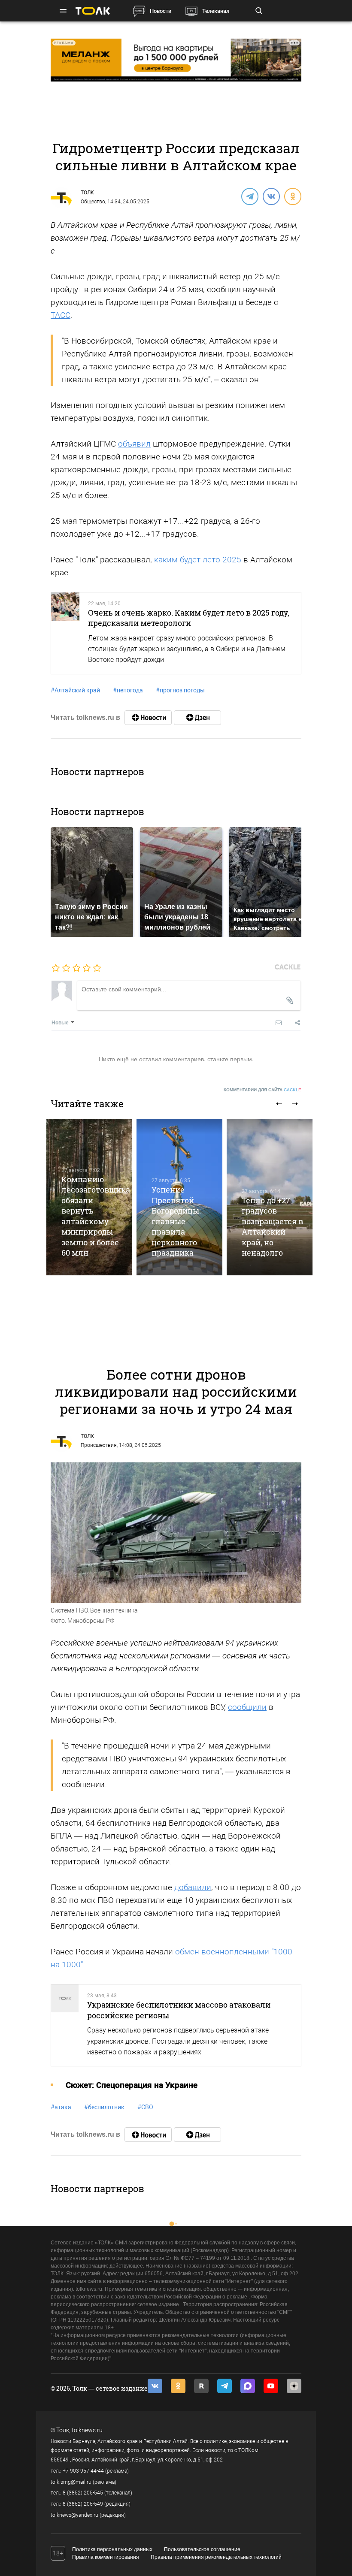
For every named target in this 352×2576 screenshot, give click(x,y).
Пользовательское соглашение (202, 2549)
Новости (161, 11)
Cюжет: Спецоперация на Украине (132, 2085)
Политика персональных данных (112, 2549)
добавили (193, 1887)
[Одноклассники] (292, 196)
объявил (134, 444)
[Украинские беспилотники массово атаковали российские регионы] (65, 2025)
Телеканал (216, 11)
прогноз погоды (180, 690)
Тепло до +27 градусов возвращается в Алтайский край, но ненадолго (272, 1226)
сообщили (247, 1707)
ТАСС (61, 315)
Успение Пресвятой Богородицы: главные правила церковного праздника (176, 1221)
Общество (93, 202)
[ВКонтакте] (271, 196)
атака (61, 2107)
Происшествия (99, 1445)
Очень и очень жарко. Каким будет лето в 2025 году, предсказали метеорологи (189, 618)
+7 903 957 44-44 (83, 2471)
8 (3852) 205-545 (83, 2493)
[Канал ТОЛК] (197, 718)
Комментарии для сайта (262, 1090)
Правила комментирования (106, 2557)
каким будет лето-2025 (198, 560)
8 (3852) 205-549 (83, 2504)
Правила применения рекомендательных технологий (216, 2557)
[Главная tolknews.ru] (93, 11)
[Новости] (148, 718)
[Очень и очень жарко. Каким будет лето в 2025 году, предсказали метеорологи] (65, 633)
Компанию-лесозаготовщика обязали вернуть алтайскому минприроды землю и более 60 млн (96, 1216)
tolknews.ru (87, 2430)
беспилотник (104, 2107)
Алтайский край (75, 690)
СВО (145, 2107)
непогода (128, 690)
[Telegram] (249, 196)
